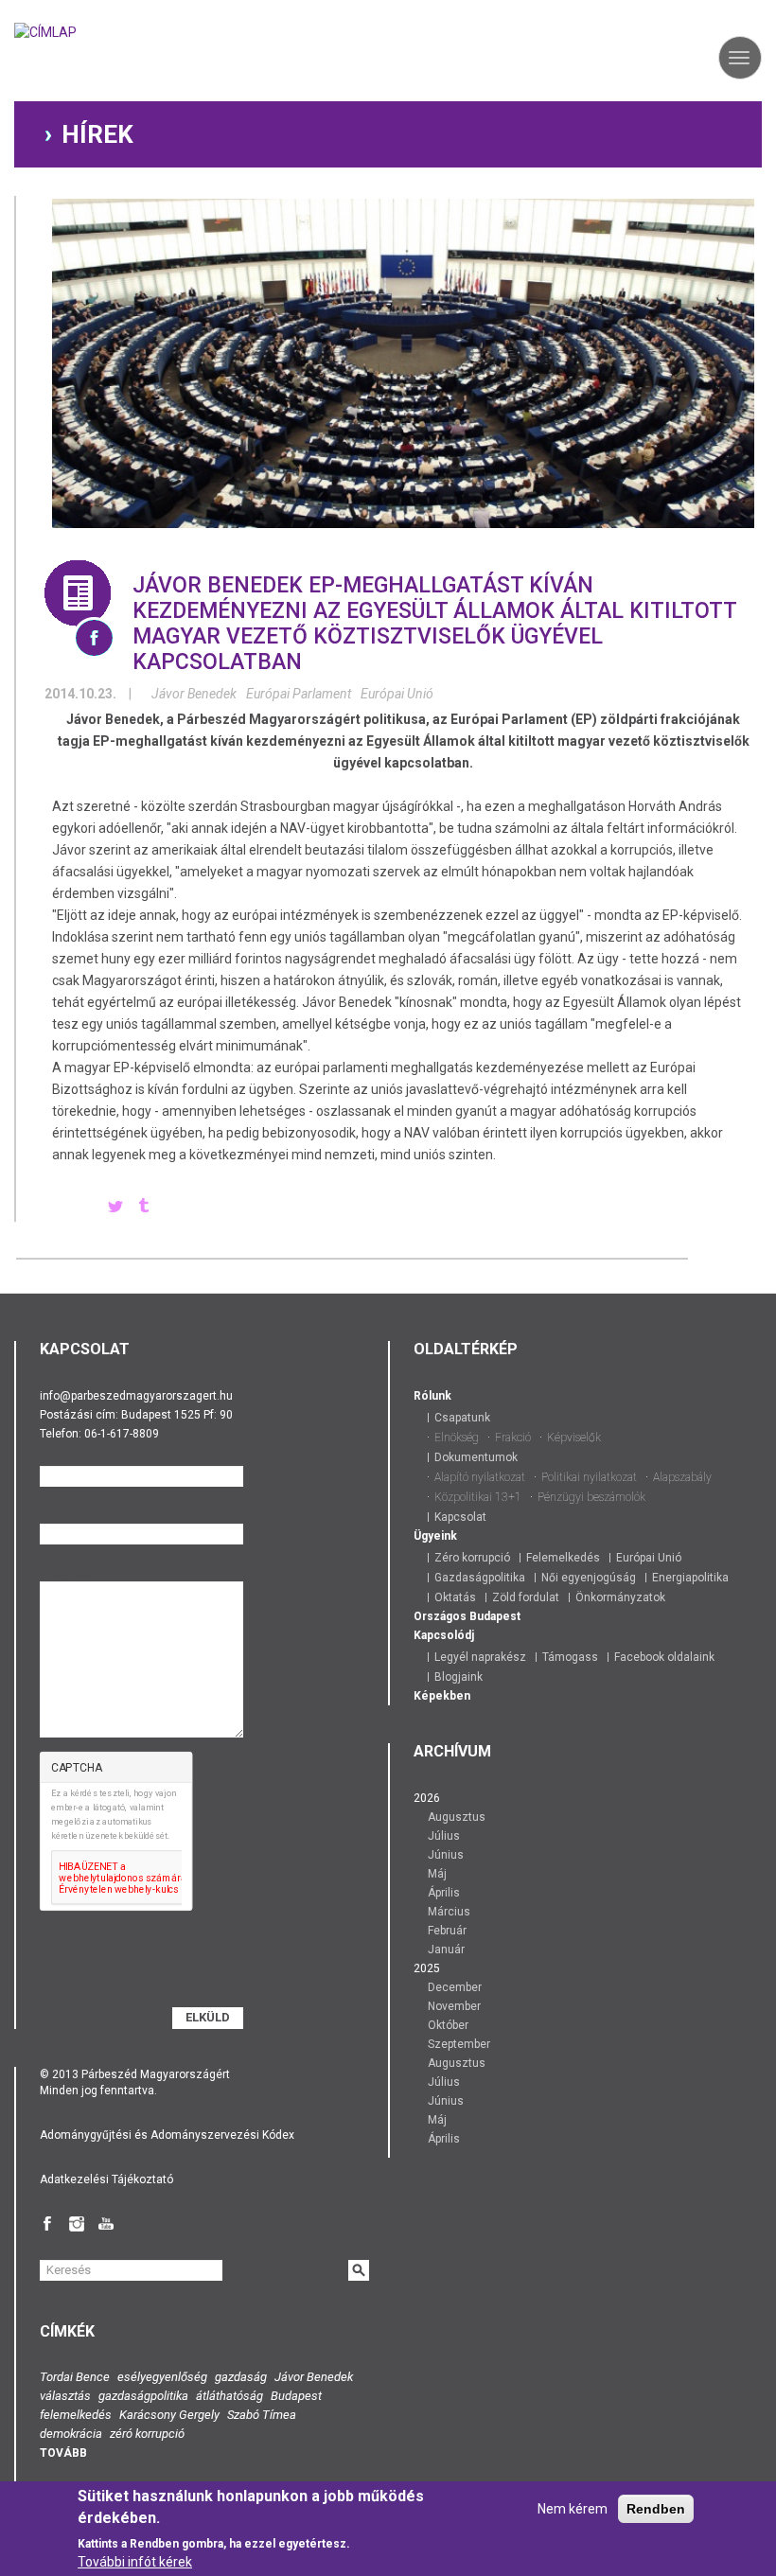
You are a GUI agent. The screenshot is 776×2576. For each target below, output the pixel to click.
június (446, 1855)
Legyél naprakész (480, 1657)
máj (437, 1874)
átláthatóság (229, 2396)
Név (64, 1457)
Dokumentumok (476, 1457)
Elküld (208, 2017)
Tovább (63, 2453)
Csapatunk (462, 1418)
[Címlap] (45, 38)
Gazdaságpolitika (480, 1578)
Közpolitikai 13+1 (478, 1497)
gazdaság (241, 2377)
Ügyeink (435, 1536)
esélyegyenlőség (162, 2377)
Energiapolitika (690, 1578)
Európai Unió (397, 694)
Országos (440, 1616)
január (446, 1950)
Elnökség (457, 1438)
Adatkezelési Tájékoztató (106, 2179)
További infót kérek (135, 2562)
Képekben (442, 1696)
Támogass (570, 1657)
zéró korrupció (147, 2434)
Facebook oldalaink (664, 1657)
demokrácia (71, 2434)
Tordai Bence (75, 2377)
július (444, 1836)
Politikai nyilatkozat (589, 1477)
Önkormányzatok (620, 1597)
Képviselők (574, 1438)
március (449, 1912)
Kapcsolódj (444, 1635)
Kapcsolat (460, 1517)
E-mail (70, 1515)
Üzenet (73, 1573)
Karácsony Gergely (169, 2415)
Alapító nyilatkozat (480, 1477)
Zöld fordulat (526, 1597)
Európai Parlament (299, 694)
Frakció (513, 1438)
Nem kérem (573, 2509)
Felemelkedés (563, 1558)
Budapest (495, 1616)
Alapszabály (682, 1477)
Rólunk (432, 1396)
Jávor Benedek (194, 694)
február (447, 1931)
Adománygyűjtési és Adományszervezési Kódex (167, 2135)
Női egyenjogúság (589, 1578)
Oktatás (455, 1597)
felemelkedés (76, 2415)
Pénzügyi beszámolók (591, 1497)
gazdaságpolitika (143, 2396)
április (444, 1893)
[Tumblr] (144, 1208)
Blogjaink (459, 1677)
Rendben (656, 2509)
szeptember (459, 2044)
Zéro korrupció (472, 1558)
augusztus (457, 1817)
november (454, 2006)
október (448, 2025)
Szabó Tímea (262, 2415)
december (455, 1987)
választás (65, 2396)
